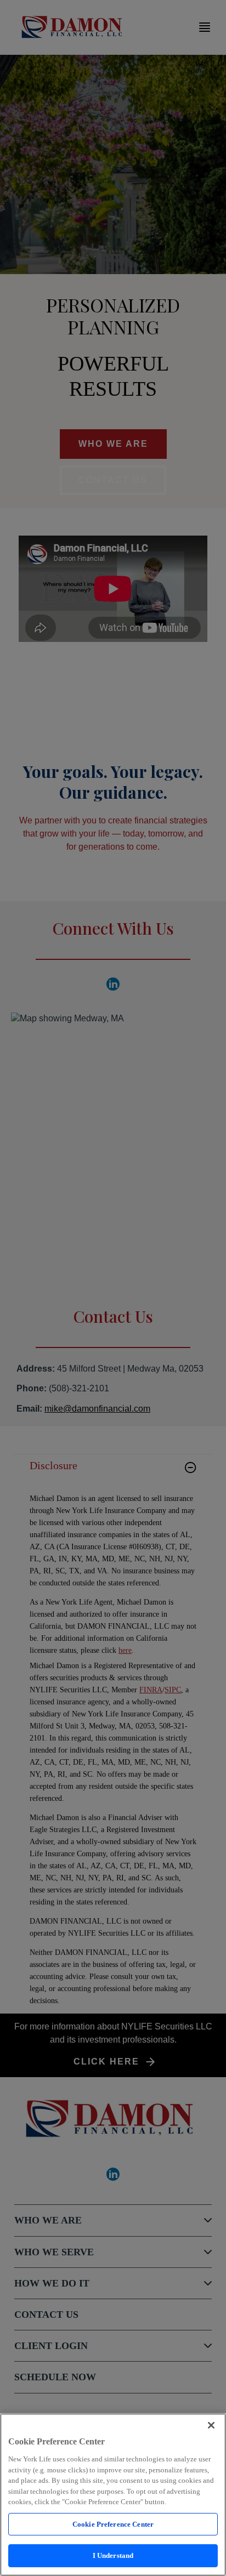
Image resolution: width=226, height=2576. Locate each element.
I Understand (113, 2555)
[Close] (211, 2425)
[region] (113, 2495)
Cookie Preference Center (113, 2524)
